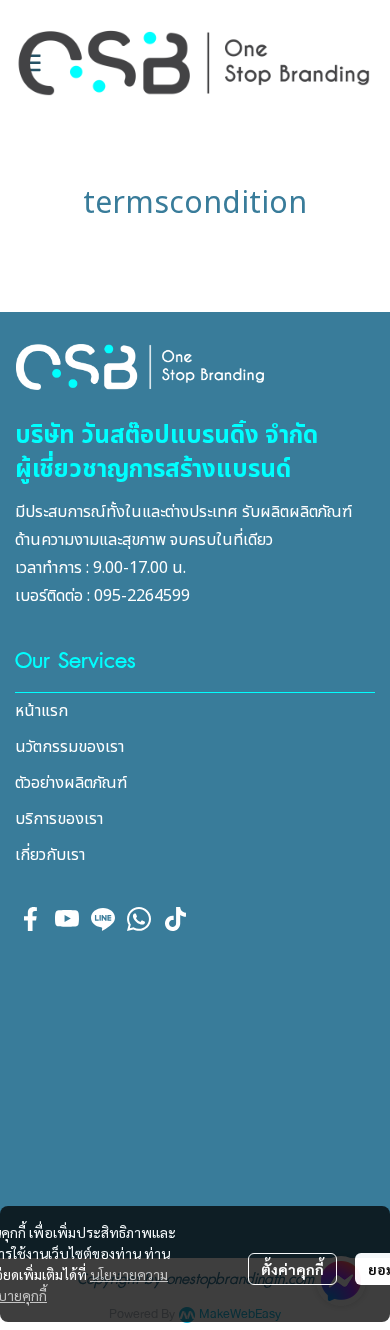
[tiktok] (175, 919)
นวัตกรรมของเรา (69, 747)
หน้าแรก (41, 711)
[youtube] (67, 919)
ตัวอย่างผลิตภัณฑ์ (71, 783)
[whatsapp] (139, 919)
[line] (103, 919)
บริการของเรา (59, 819)
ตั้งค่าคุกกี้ (292, 1269)
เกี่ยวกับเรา (50, 855)
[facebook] (31, 919)
